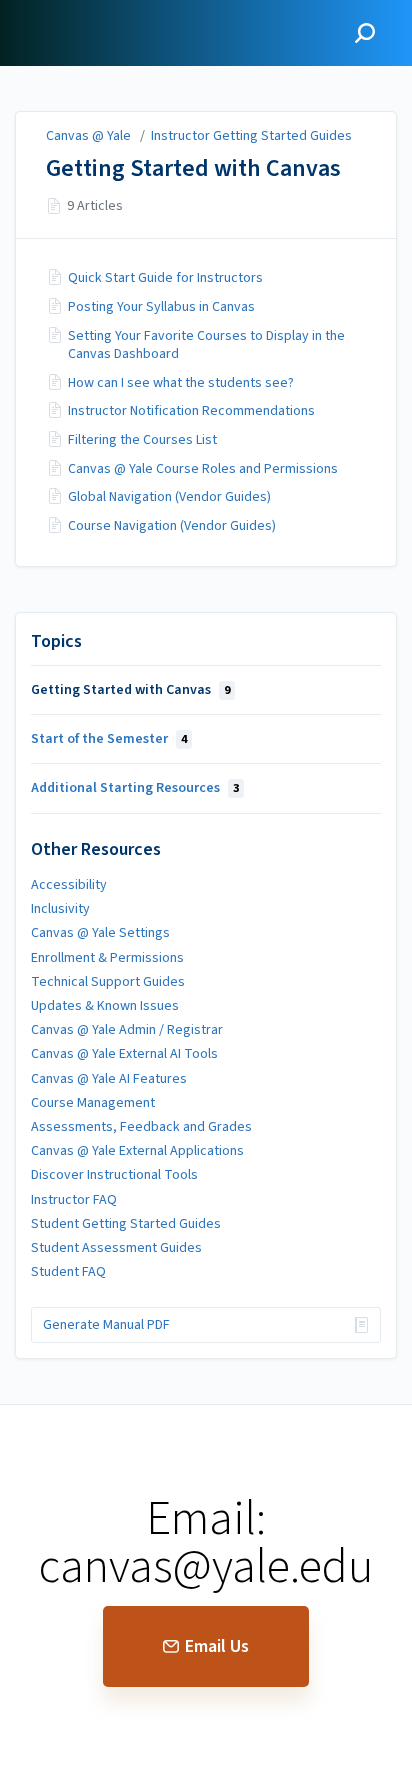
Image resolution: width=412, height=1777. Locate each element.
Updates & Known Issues (105, 1006)
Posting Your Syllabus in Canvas (161, 307)
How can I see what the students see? (181, 383)
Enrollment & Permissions (107, 958)
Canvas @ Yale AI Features (109, 1079)
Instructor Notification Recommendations (191, 411)
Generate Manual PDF (106, 1325)
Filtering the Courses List (142, 440)
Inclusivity (60, 909)
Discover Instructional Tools (114, 1175)
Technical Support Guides (108, 982)
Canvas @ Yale (88, 136)
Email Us (217, 1646)
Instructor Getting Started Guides (251, 136)
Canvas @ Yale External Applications (137, 1151)
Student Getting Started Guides (126, 1224)
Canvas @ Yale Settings (100, 933)
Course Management (93, 1103)
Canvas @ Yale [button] (73, 11)
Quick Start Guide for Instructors (165, 278)
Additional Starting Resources (135, 788)
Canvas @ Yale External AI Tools (124, 1054)
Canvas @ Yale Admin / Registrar (127, 1030)
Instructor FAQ (74, 1200)
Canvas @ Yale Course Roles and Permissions (203, 469)
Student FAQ (68, 1272)
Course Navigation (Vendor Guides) (172, 526)
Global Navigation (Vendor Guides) (169, 497)
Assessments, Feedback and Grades (141, 1127)
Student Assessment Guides (116, 1248)
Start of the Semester (109, 739)
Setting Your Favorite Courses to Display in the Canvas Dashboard (206, 345)
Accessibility (69, 885)
